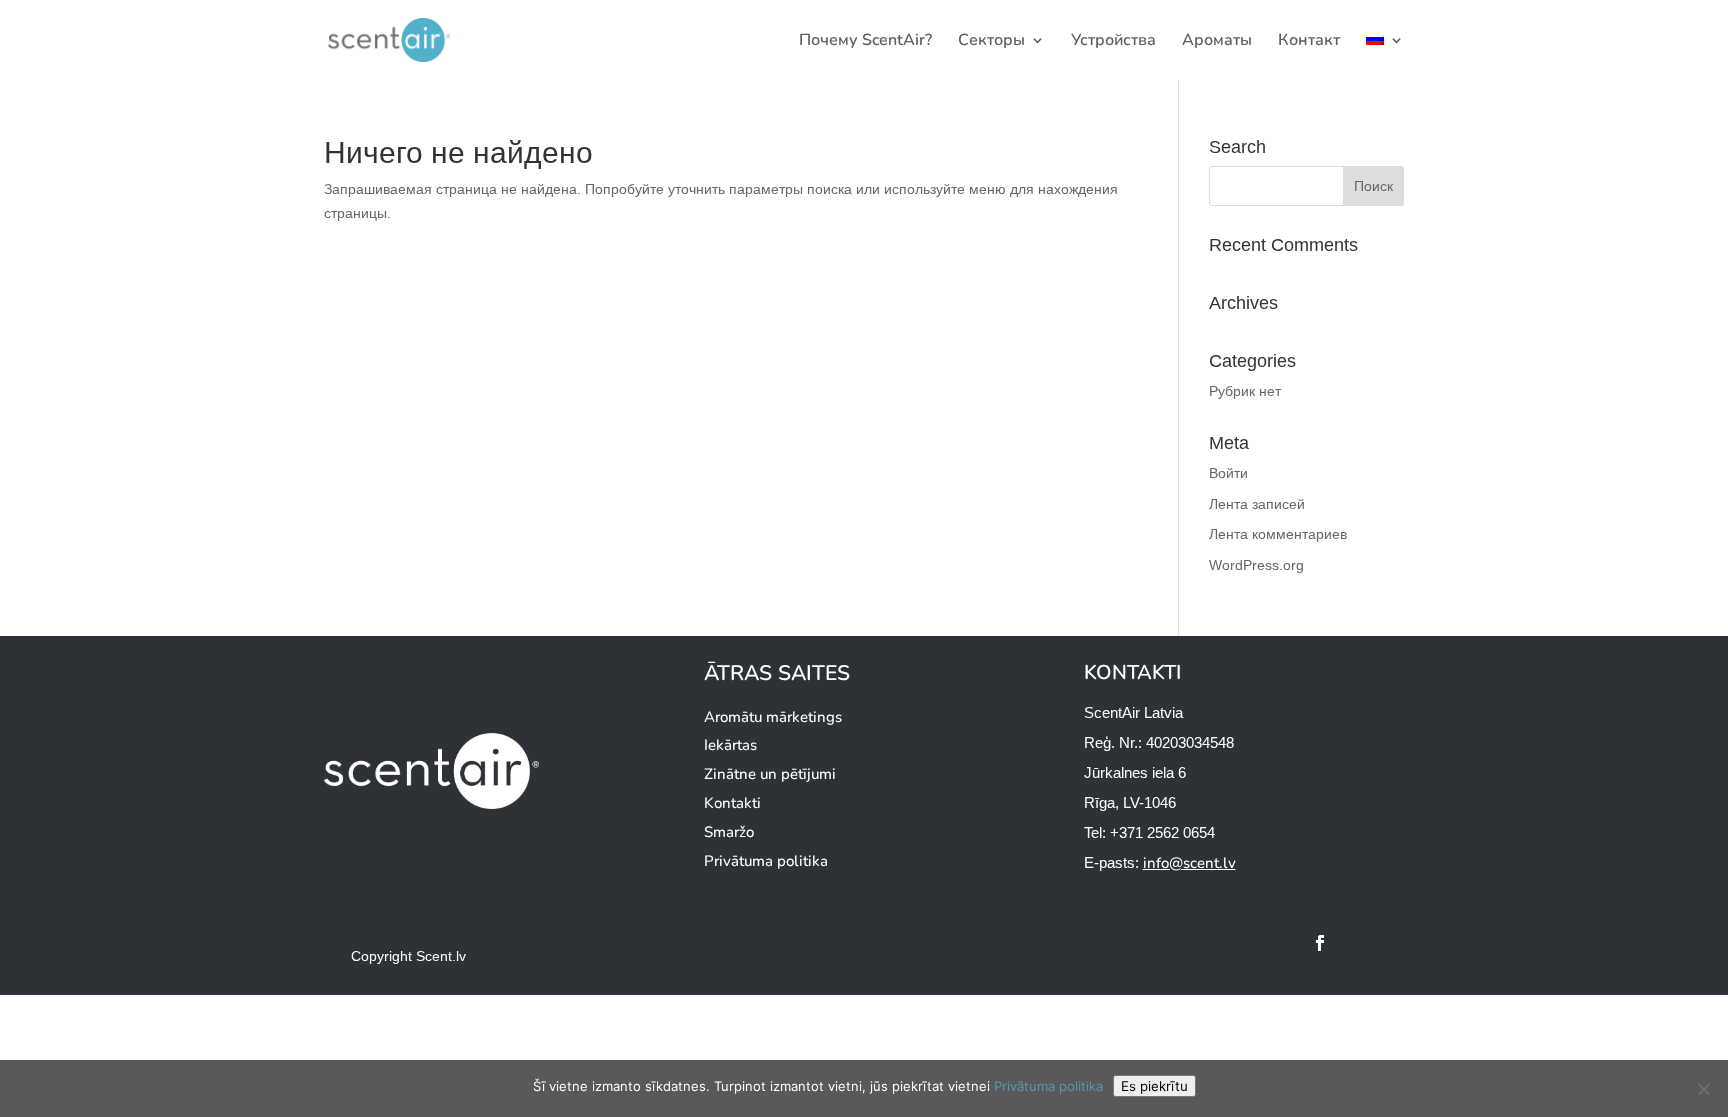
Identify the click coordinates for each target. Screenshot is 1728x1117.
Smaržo (729, 832)
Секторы (991, 42)
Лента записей (1257, 504)
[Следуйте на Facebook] (1320, 943)
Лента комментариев (1278, 534)
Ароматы (1217, 42)
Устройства (1113, 42)
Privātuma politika (766, 861)
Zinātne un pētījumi (770, 774)
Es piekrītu (1154, 1086)
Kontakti (732, 803)
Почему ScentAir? (865, 42)
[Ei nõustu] (1703, 1089)
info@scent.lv (1189, 863)
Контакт (1309, 42)
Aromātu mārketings (773, 717)
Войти (1228, 473)
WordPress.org (1256, 565)
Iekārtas (730, 745)
